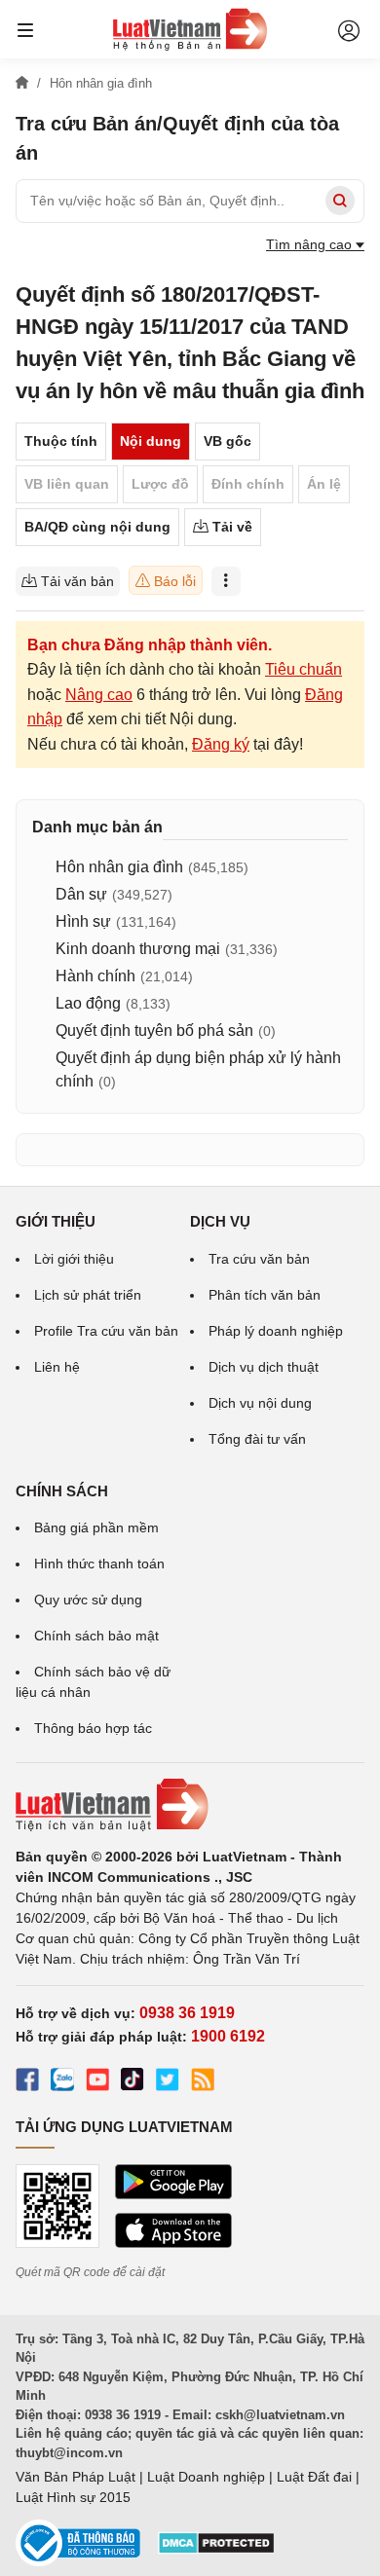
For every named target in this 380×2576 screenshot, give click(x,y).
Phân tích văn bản (265, 1295)
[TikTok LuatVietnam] (133, 2082)
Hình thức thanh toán (99, 1564)
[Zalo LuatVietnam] (62, 2082)
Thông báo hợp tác (93, 1728)
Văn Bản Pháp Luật (76, 2477)
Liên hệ (57, 1367)
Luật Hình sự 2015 (73, 2497)
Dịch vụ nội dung (260, 1403)
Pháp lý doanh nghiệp (276, 1331)
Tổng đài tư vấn (257, 1439)
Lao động (88, 1003)
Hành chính (95, 976)
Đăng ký (221, 744)
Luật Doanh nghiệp (206, 2477)
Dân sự (81, 894)
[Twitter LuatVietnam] (168, 2082)
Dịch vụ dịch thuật (264, 1367)
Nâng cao (99, 695)
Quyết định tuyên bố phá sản (154, 1030)
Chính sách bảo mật (96, 1636)
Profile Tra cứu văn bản (106, 1331)
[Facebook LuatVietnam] (27, 2082)
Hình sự (83, 921)
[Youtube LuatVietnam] (97, 2082)
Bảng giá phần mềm (96, 1527)
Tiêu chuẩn (304, 669)
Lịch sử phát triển (88, 1295)
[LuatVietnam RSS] (203, 2082)
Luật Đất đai (314, 2477)
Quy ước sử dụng (88, 1600)
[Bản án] (190, 29)
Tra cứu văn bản (259, 1259)
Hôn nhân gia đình (119, 867)
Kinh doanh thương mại (138, 949)
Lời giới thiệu (74, 1259)
